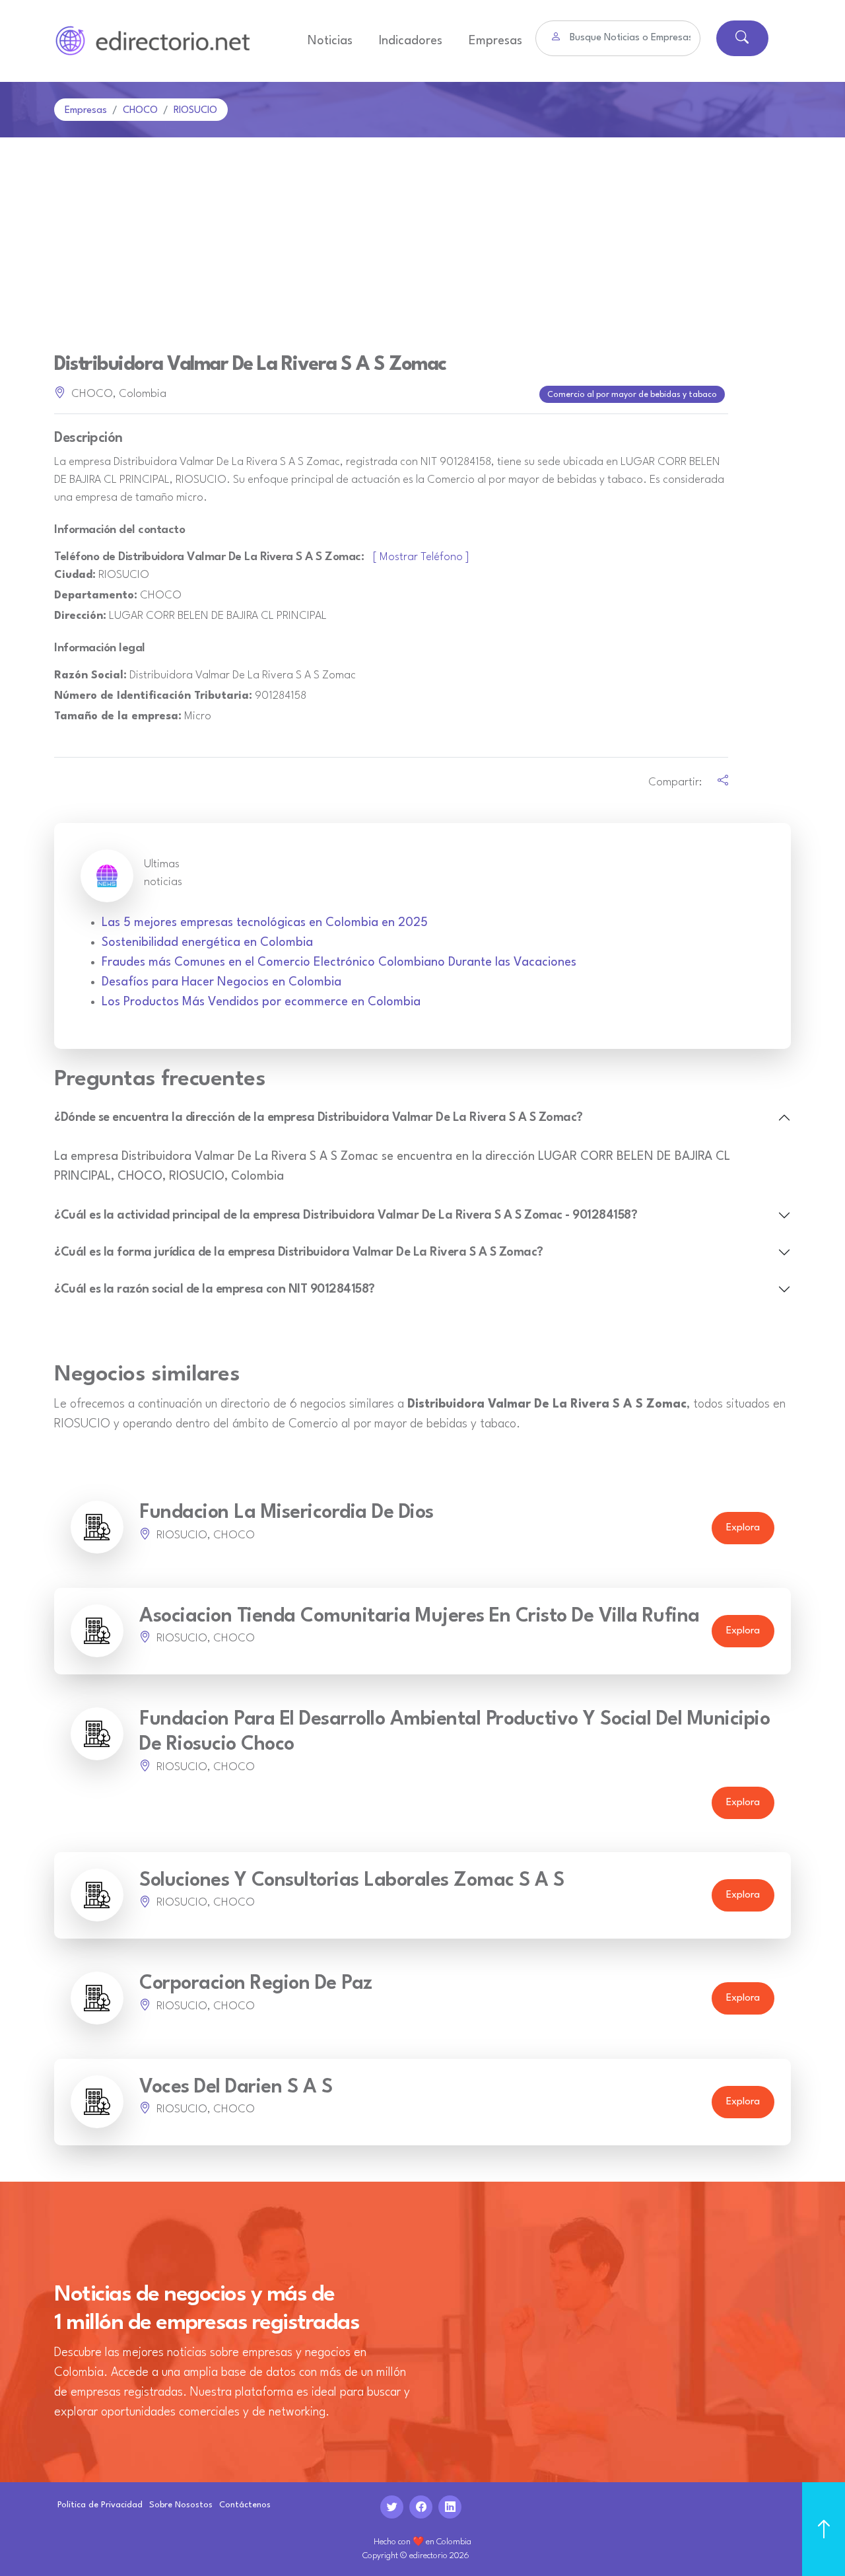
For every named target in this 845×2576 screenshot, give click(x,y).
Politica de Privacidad (100, 2505)
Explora (743, 1528)
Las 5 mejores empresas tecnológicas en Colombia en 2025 (265, 923)
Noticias (330, 41)
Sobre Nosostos (181, 2505)
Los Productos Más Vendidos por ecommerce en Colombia (261, 1002)
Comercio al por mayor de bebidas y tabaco (632, 395)
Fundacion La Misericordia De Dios (287, 1513)
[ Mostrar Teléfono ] (421, 557)
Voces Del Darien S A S (236, 2088)
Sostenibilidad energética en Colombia (207, 943)
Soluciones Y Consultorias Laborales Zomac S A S (352, 1881)
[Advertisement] (422, 236)
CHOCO (140, 111)
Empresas (495, 41)
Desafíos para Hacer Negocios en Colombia (221, 982)
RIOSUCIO (195, 111)
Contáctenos (245, 2505)
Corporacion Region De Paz (256, 1984)
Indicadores (411, 41)
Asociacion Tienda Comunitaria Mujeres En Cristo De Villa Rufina (420, 1617)
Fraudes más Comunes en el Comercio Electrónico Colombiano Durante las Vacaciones (339, 962)
